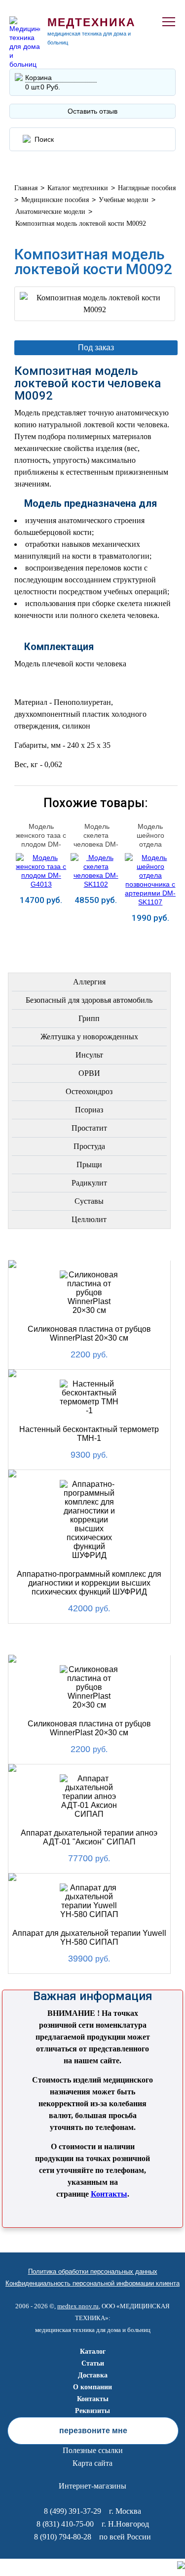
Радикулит (89, 1183)
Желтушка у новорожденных (89, 1037)
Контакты (109, 2194)
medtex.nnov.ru (78, 2306)
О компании (92, 2387)
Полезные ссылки (93, 2450)
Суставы (89, 1201)
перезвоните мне (93, 2431)
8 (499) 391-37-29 (73, 2511)
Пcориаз (89, 1110)
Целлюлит (89, 1219)
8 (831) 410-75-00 (65, 2524)
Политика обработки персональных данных (93, 2271)
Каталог (93, 2351)
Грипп (89, 1018)
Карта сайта (92, 2463)
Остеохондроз (89, 1091)
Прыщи (89, 1165)
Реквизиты (92, 2411)
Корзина (38, 78)
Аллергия (89, 982)
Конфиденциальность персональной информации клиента (92, 2283)
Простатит (89, 1128)
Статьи (93, 2363)
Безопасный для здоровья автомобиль (89, 1000)
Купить (41, 933)
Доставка (93, 2375)
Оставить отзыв (92, 111)
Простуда (89, 1146)
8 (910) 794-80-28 (63, 2537)
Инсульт (89, 1055)
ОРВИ (89, 1073)
